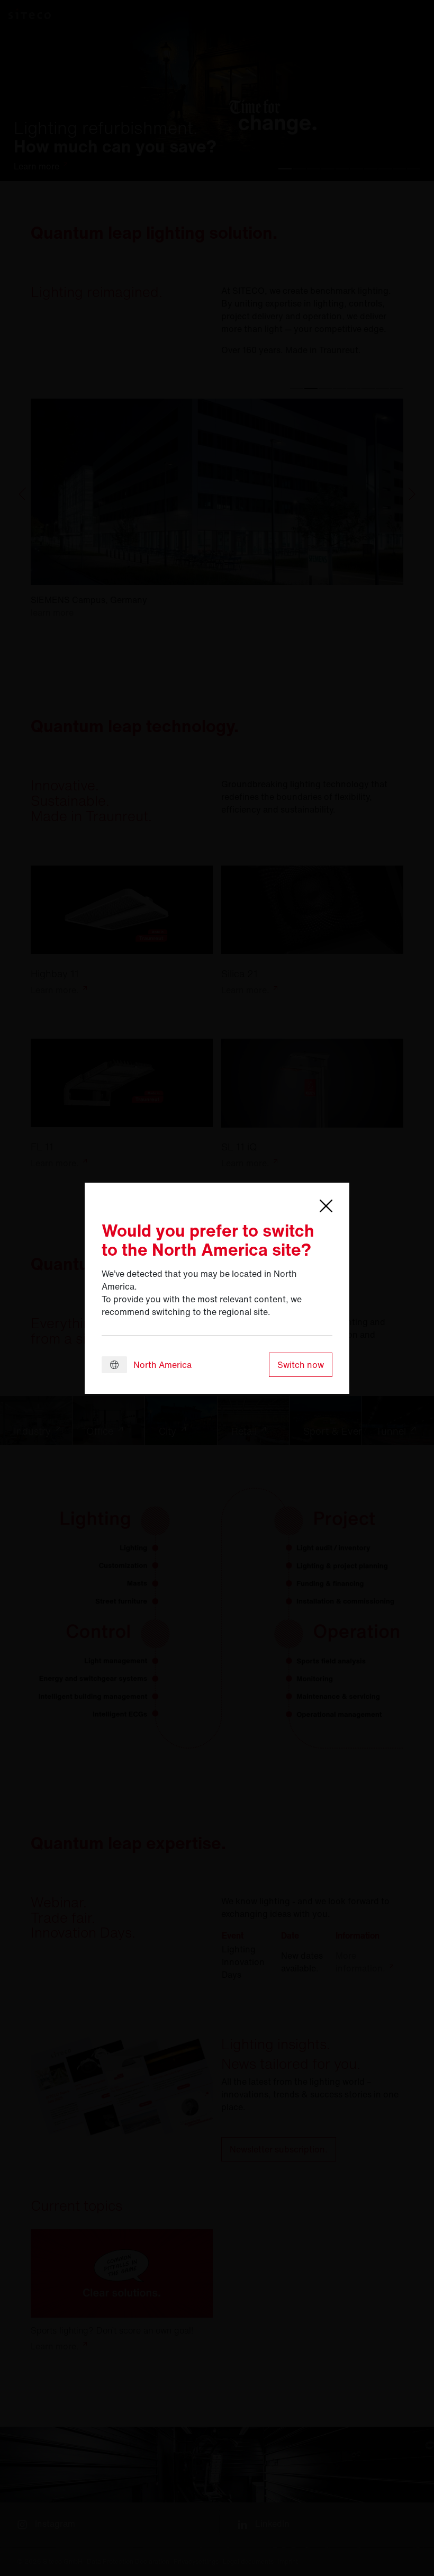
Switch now (301, 1365)
